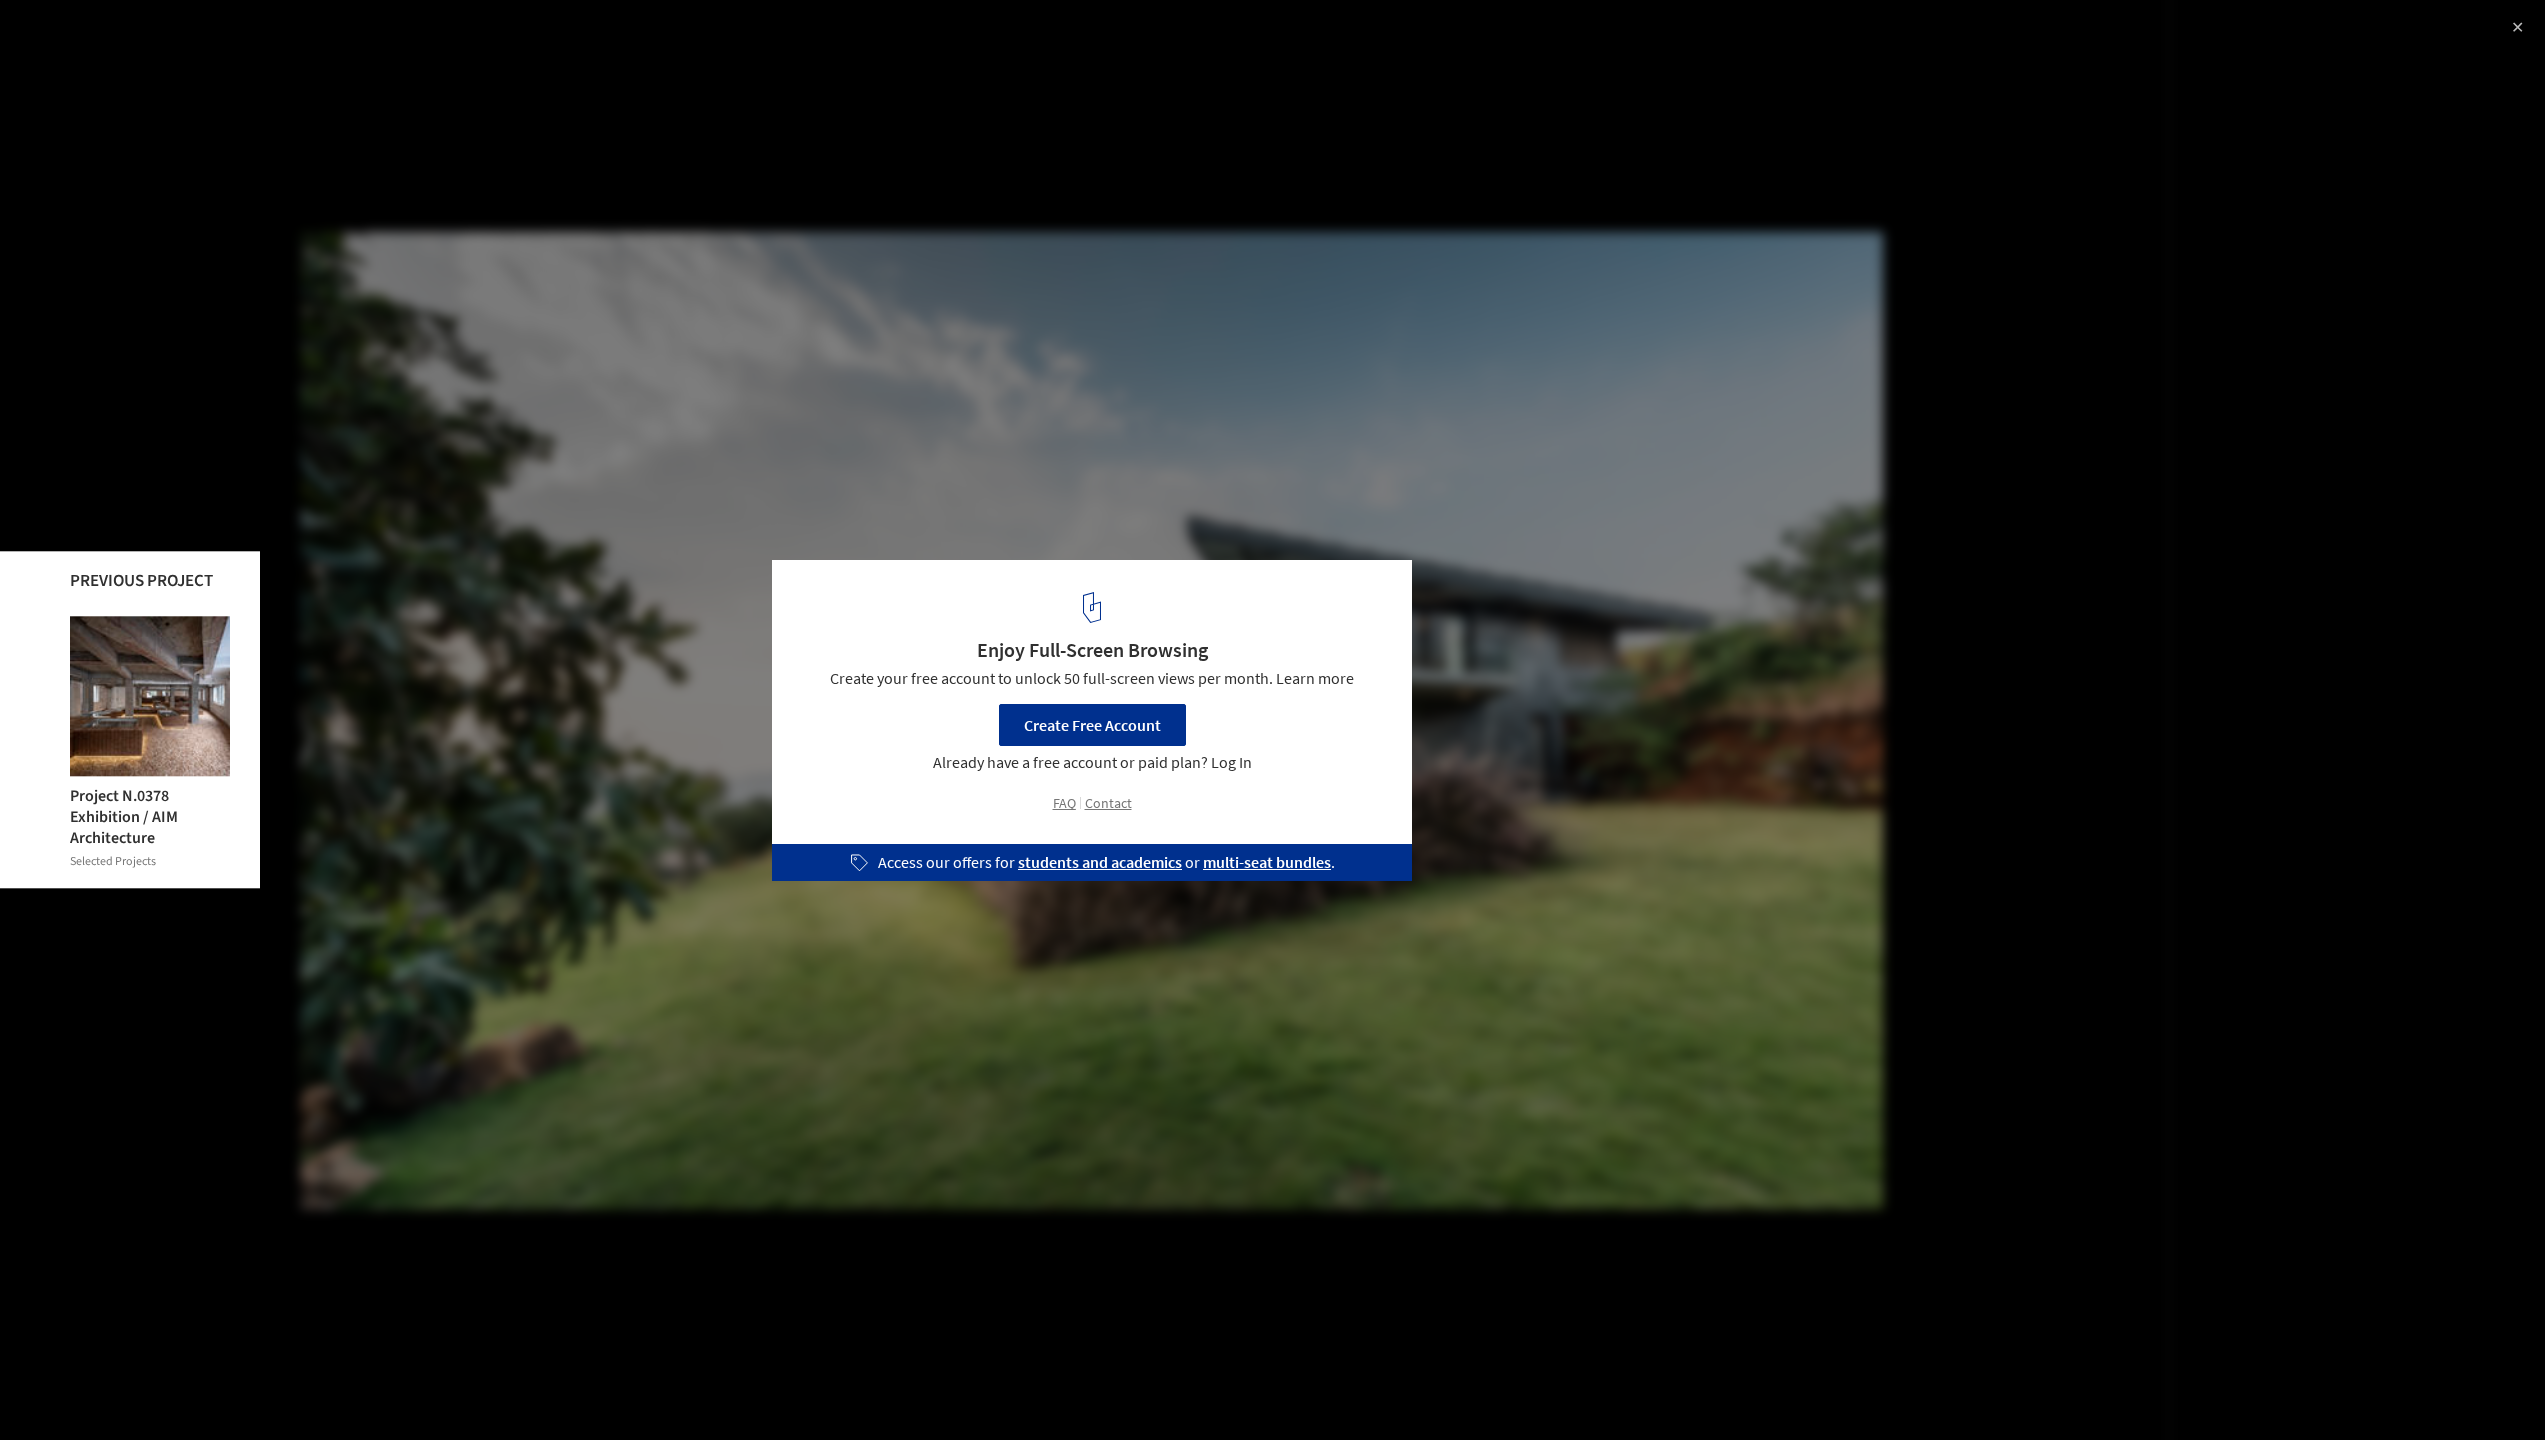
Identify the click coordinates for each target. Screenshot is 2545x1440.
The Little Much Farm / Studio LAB (190, 36)
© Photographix (71, 70)
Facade (398, 1389)
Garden (313, 1389)
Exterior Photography (99, 1389)
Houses (227, 1389)
